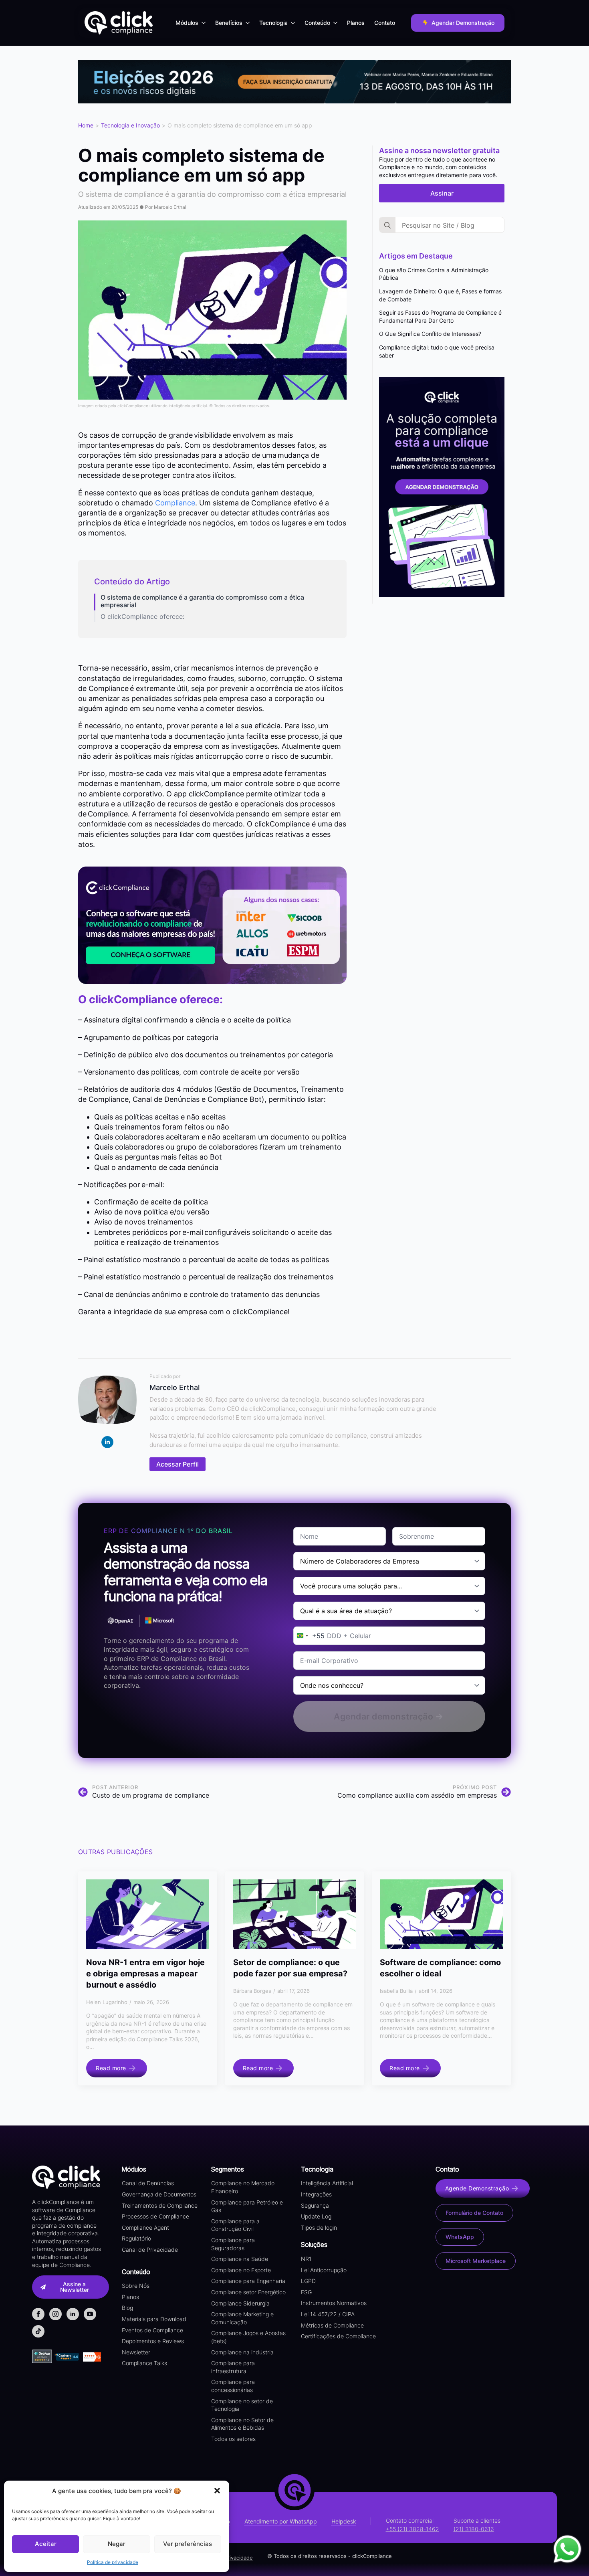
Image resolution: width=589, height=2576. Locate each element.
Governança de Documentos (159, 2194)
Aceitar (46, 2544)
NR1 (306, 2259)
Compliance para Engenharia (248, 2281)
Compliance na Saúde (240, 2259)
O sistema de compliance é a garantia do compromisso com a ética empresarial (202, 601)
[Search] (387, 225)
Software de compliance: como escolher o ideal (440, 1968)
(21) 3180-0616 (474, 2529)
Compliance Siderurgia (240, 2303)
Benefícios (229, 23)
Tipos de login (319, 2227)
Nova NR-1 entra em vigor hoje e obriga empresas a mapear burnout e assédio (145, 1974)
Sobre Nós (136, 2286)
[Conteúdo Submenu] (336, 23)
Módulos (187, 23)
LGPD (308, 2281)
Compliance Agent (145, 2227)
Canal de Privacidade (150, 2250)
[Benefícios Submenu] (248, 23)
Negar (117, 2544)
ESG (306, 2292)
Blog (127, 2308)
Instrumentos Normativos (334, 2303)
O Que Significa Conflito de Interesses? (430, 334)
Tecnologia (273, 23)
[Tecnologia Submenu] (294, 23)
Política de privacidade (113, 2562)
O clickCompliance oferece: (142, 617)
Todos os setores (233, 2439)
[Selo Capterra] (67, 2357)
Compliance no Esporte (241, 2270)
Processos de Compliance (155, 2216)
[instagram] (55, 2314)
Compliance (175, 503)
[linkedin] (107, 1442)
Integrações (316, 2194)
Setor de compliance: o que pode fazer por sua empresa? (290, 1968)
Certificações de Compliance (338, 2336)
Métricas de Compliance (332, 2325)
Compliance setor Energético (248, 2292)
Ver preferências (188, 2544)
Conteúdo (317, 23)
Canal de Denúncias (148, 2183)
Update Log (316, 2216)
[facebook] (38, 2314)
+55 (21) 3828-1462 (413, 2529)
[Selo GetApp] (43, 2356)
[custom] (38, 2331)
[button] (217, 2491)
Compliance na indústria (242, 2352)
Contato (385, 23)
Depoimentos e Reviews (153, 2341)
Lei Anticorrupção (324, 2270)
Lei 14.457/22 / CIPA (328, 2314)
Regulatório (136, 2238)
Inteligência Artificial (327, 2183)
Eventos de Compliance (152, 2330)
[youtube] (90, 2314)
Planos (356, 23)
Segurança (315, 2205)
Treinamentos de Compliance (160, 2205)
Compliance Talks (144, 2363)
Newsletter (136, 2352)
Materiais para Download (154, 2319)
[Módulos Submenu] (204, 23)
